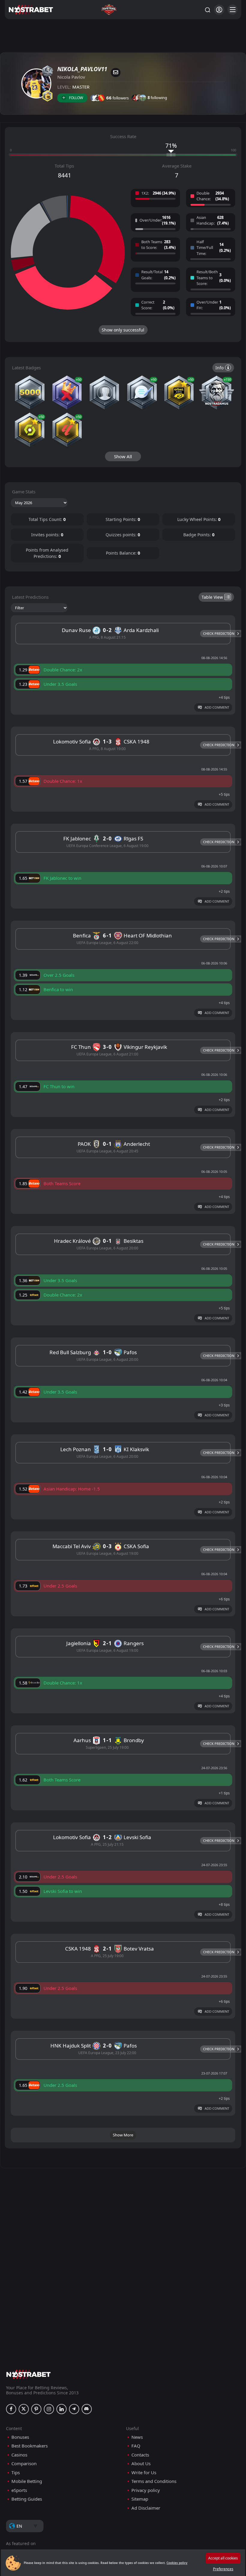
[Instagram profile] (49, 2409)
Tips (16, 2473)
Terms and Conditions (154, 2481)
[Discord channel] (87, 2409)
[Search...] (207, 10)
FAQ (136, 2446)
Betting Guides (27, 2499)
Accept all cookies (223, 2558)
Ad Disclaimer (146, 2508)
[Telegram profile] (74, 2409)
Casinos (19, 2455)
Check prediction (219, 633)
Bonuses (20, 2437)
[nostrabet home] (28, 2374)
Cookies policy (177, 2563)
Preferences (223, 2569)
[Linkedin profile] (61, 2409)
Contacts (140, 2455)
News (137, 2437)
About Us (141, 2464)
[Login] (219, 10)
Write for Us (144, 2473)
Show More (123, 2135)
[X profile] (24, 2409)
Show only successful (123, 330)
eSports (19, 2490)
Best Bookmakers (30, 2446)
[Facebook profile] (11, 2409)
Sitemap (140, 2499)
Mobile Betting (27, 2481)
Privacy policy (146, 2490)
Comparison (24, 2464)
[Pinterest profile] (36, 2409)
